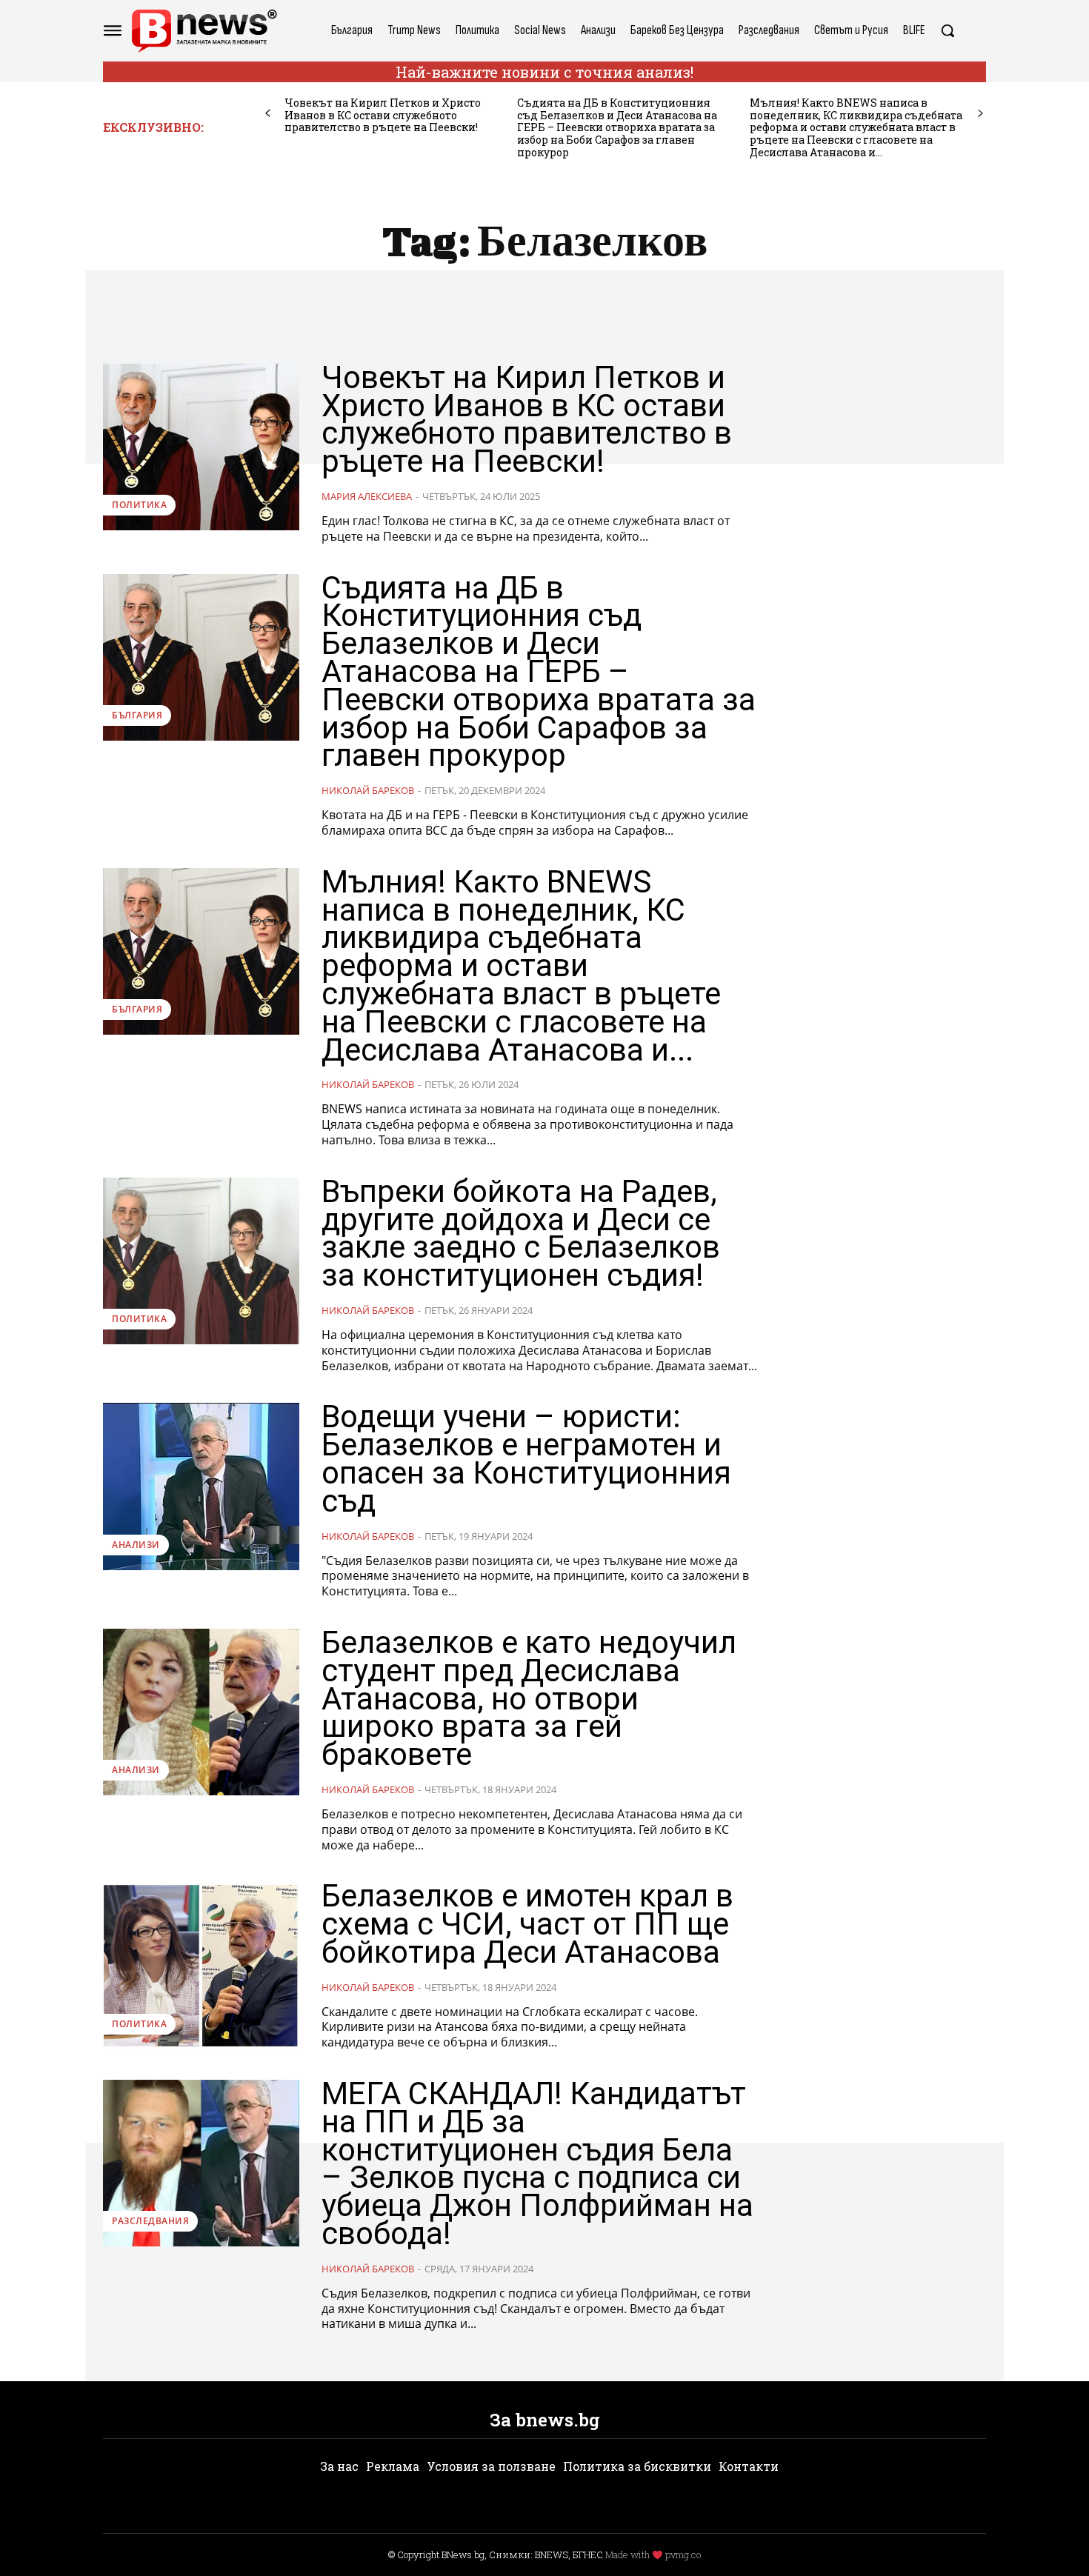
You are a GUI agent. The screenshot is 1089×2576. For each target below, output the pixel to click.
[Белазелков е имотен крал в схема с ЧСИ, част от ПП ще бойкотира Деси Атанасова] (201, 1965)
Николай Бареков (368, 790)
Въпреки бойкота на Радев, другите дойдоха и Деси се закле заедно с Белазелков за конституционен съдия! (521, 1233)
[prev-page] (268, 114)
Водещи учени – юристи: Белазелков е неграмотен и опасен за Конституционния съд (526, 1458)
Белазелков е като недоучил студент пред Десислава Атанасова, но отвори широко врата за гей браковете (529, 1698)
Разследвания (150, 2221)
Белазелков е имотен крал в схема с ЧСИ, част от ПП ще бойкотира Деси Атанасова (527, 1924)
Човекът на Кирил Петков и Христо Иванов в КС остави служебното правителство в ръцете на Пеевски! (383, 115)
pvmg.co (683, 2555)
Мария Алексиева (367, 496)
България (137, 715)
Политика (139, 505)
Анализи (136, 1545)
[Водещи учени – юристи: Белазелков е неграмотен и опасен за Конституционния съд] (201, 1486)
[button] (948, 30)
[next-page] (980, 114)
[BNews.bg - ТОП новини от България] (204, 31)
